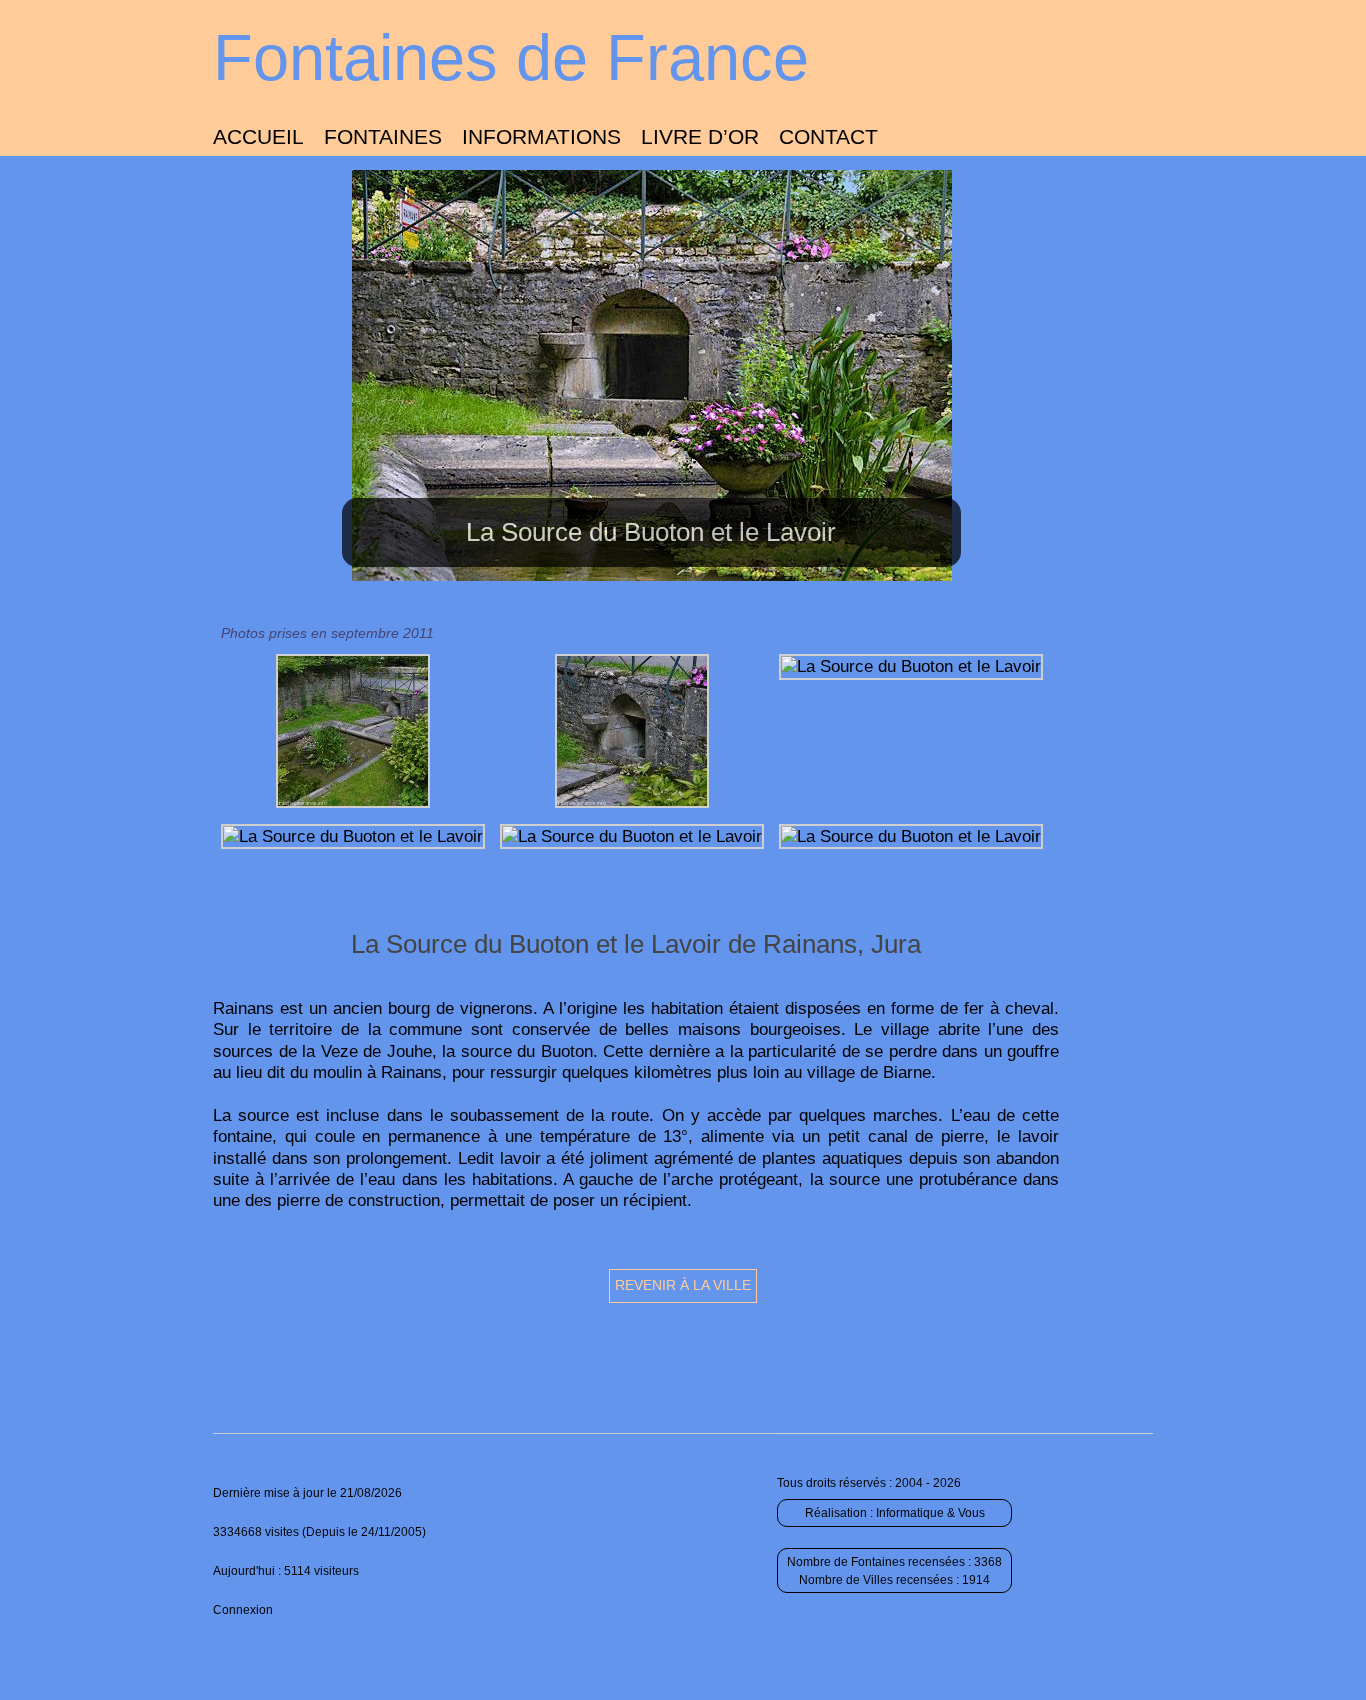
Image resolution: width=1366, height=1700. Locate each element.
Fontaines (383, 136)
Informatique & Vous (930, 1513)
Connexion (243, 1610)
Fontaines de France (511, 57)
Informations (541, 136)
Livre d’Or (700, 136)
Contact (828, 136)
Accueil (258, 136)
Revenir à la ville (683, 1285)
